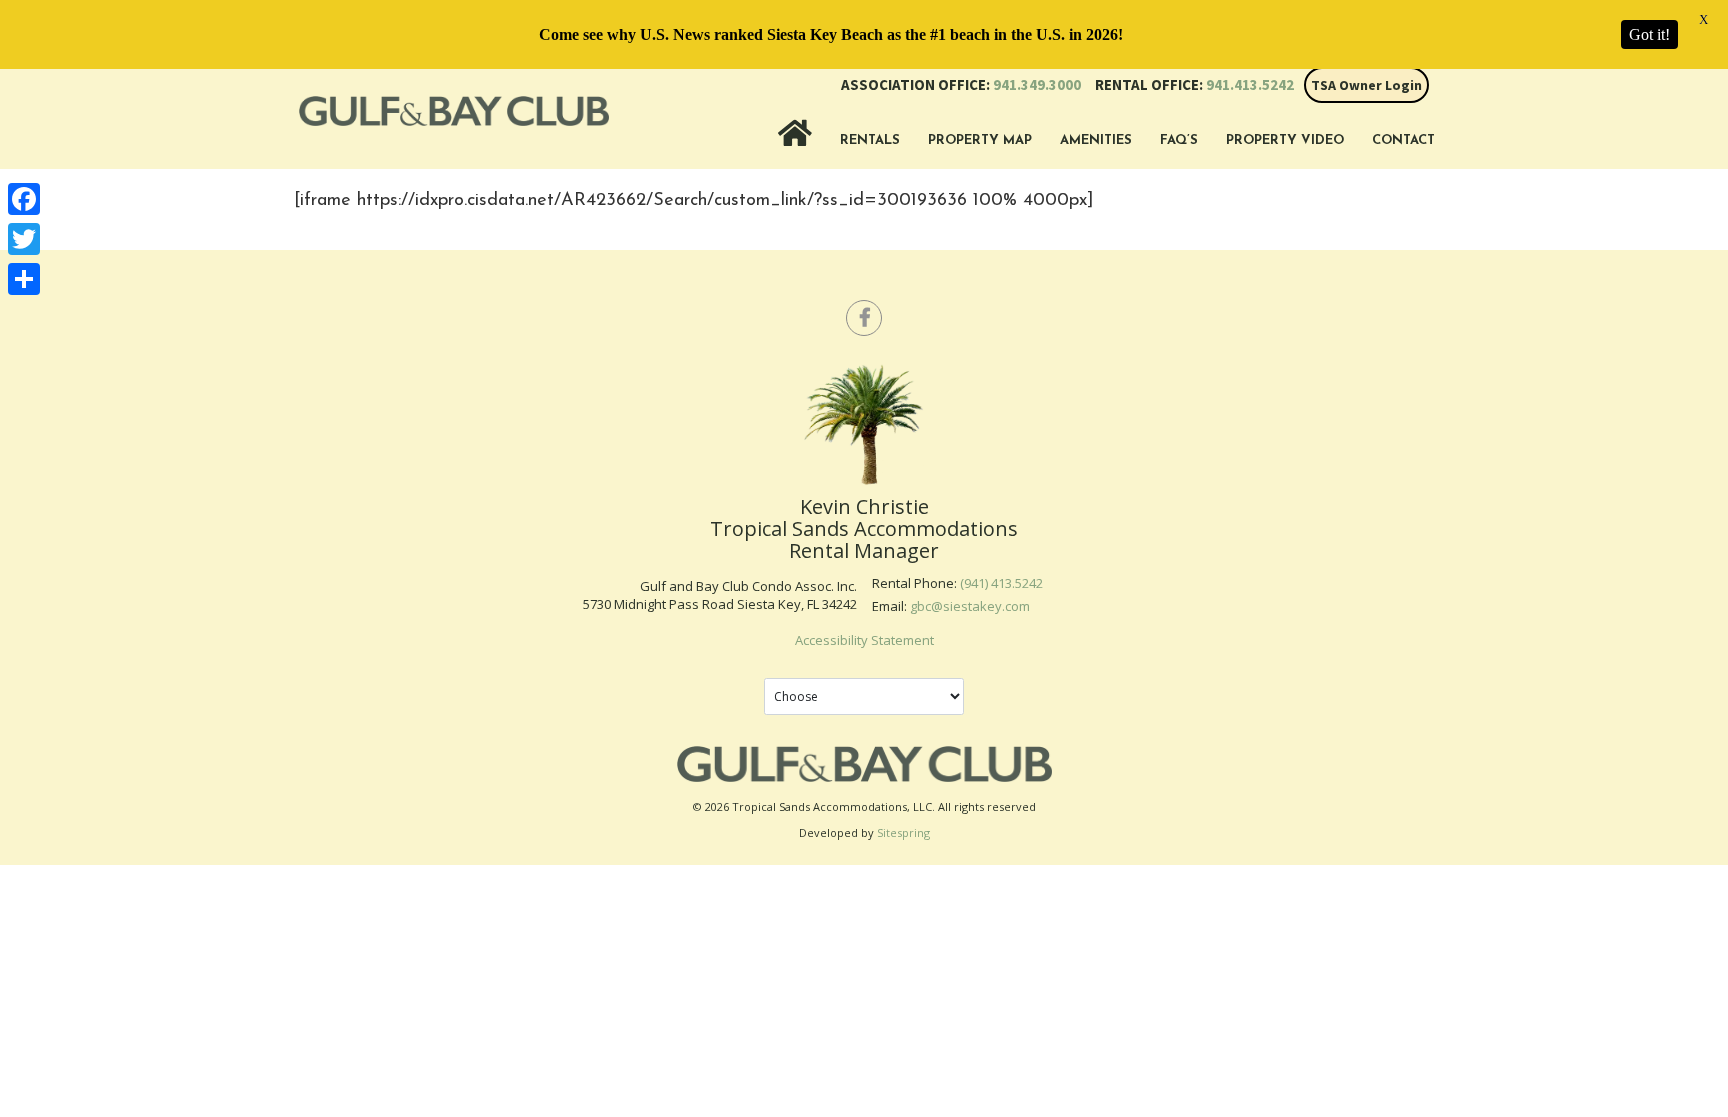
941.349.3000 (961, 84)
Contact (1403, 140)
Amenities (1096, 140)
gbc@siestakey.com (970, 606)
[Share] (24, 279)
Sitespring (903, 832)
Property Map (980, 140)
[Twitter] (24, 239)
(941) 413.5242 (1001, 583)
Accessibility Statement (864, 640)
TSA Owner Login (1366, 85)
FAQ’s (1179, 140)
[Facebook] (24, 199)
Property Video (1285, 140)
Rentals (870, 140)
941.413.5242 (1194, 84)
